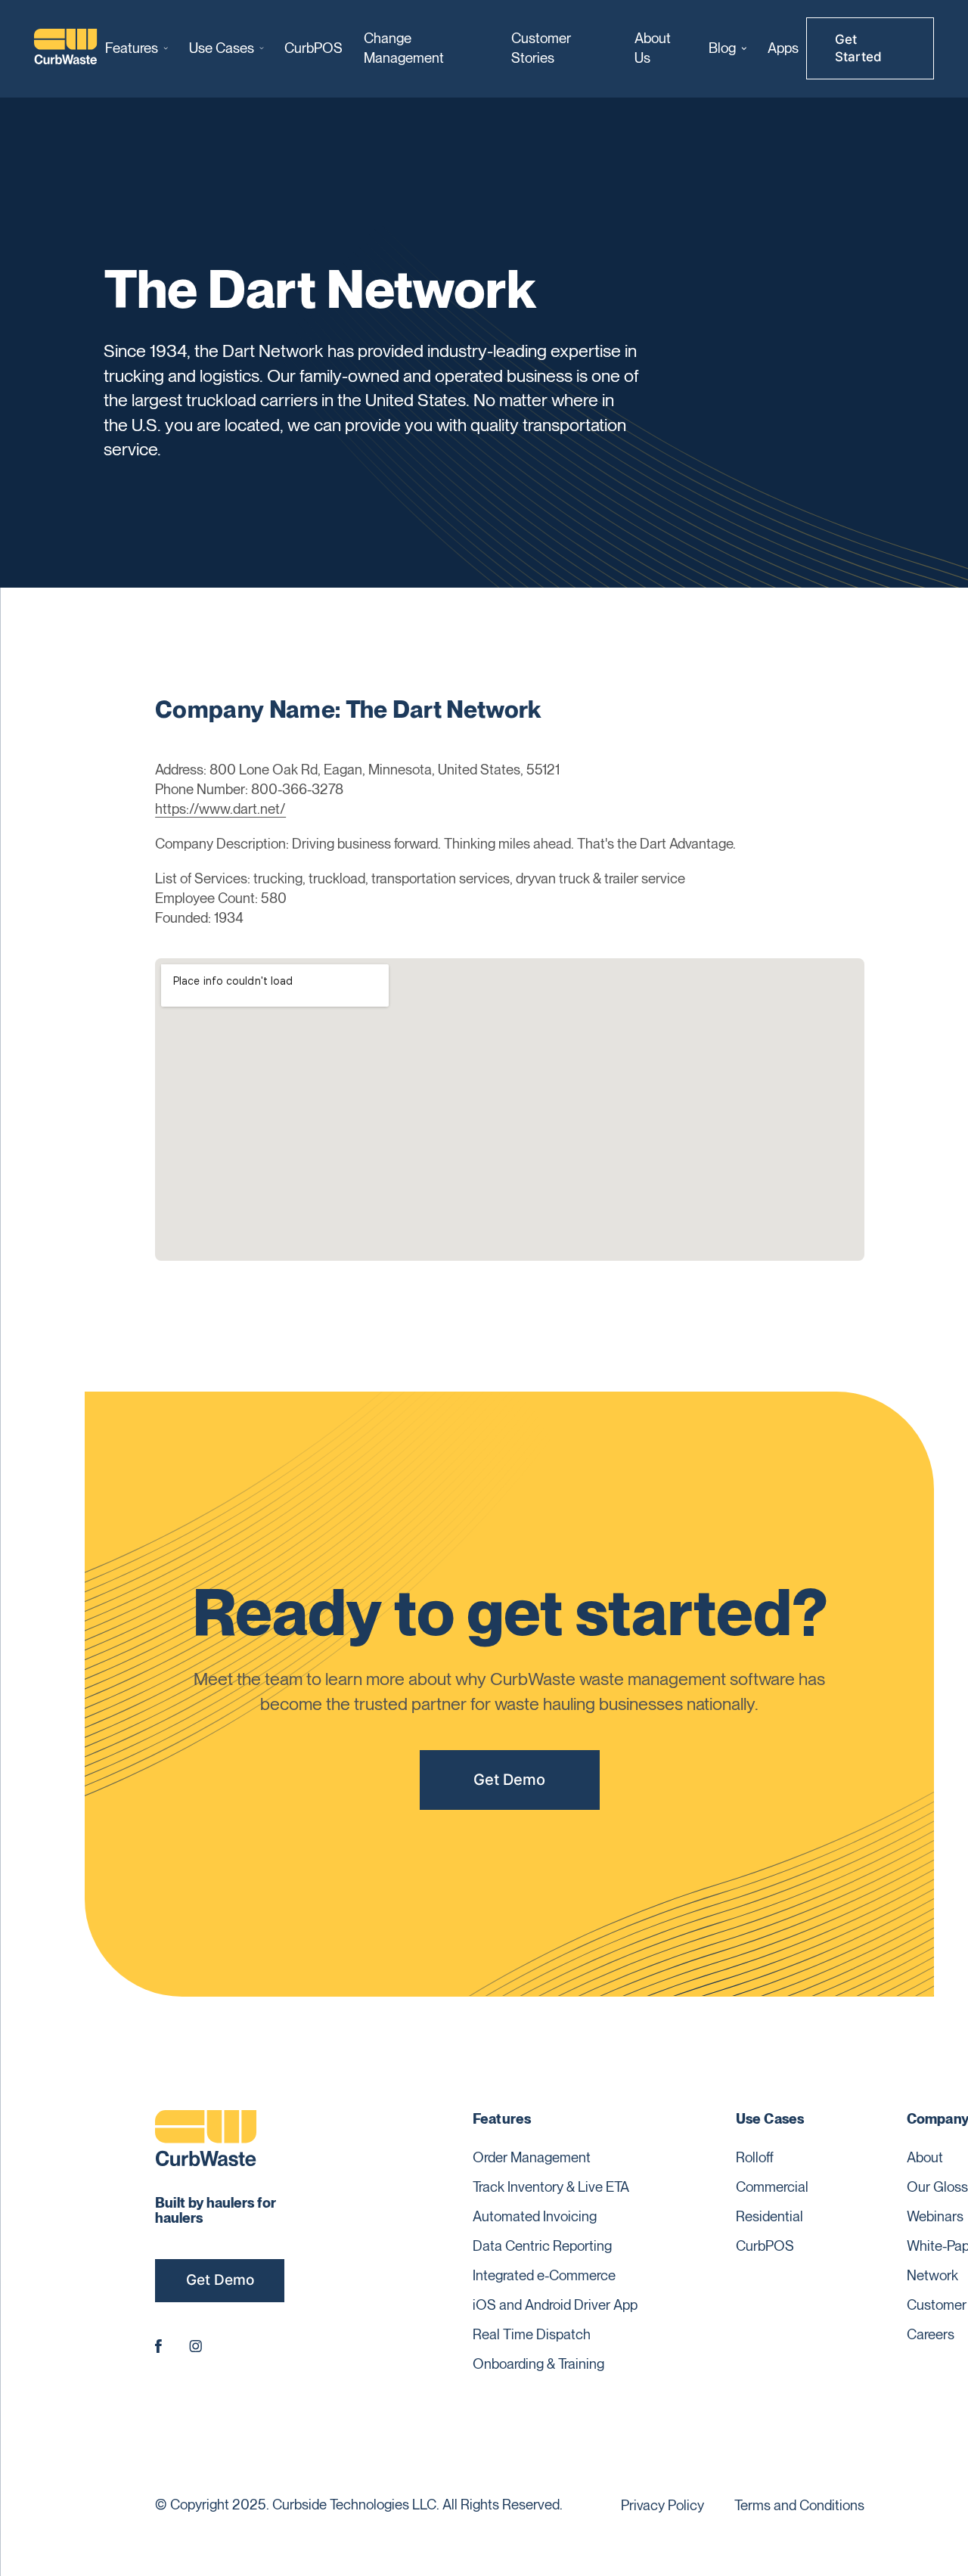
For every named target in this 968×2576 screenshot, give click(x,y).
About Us (653, 48)
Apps (783, 48)
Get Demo (509, 1779)
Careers (931, 2334)
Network (932, 2275)
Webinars (935, 2216)
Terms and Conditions (799, 2505)
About (925, 2157)
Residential (769, 2216)
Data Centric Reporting (542, 2245)
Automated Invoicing (535, 2216)
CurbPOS (313, 48)
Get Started (858, 48)
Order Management (532, 2157)
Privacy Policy (662, 2505)
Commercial (772, 2186)
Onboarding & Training (538, 2363)
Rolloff (755, 2157)
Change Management (404, 48)
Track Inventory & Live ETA (551, 2186)
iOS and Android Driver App (555, 2304)
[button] (137, 48)
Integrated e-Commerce (544, 2275)
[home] (66, 48)
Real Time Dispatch (532, 2334)
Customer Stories (541, 48)
